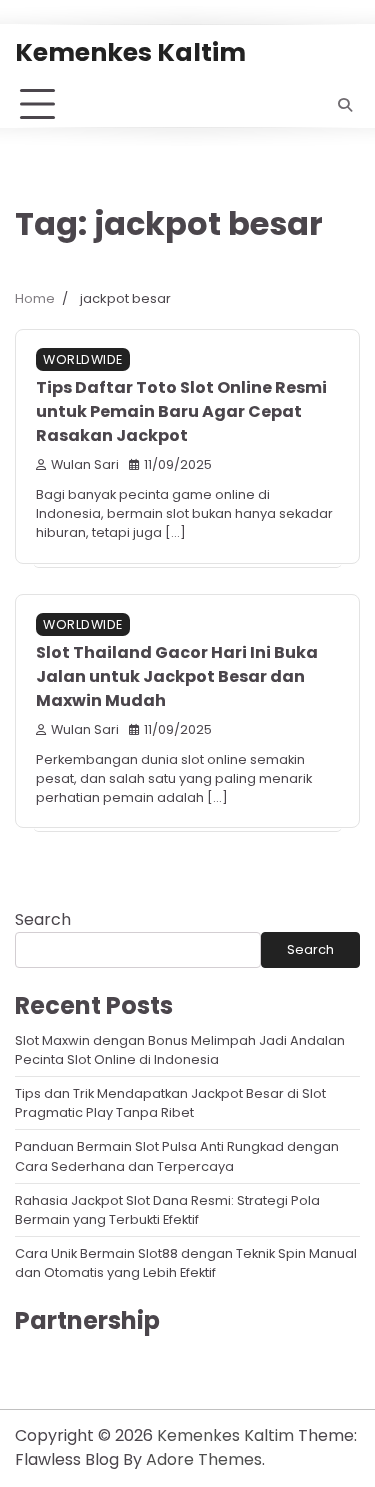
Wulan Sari (85, 464)
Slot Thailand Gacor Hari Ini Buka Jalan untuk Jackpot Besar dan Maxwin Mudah (177, 676)
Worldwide (83, 359)
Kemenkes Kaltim (130, 52)
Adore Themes (204, 1459)
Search (43, 919)
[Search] (345, 105)
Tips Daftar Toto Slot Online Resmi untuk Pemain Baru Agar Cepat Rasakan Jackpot (181, 411)
